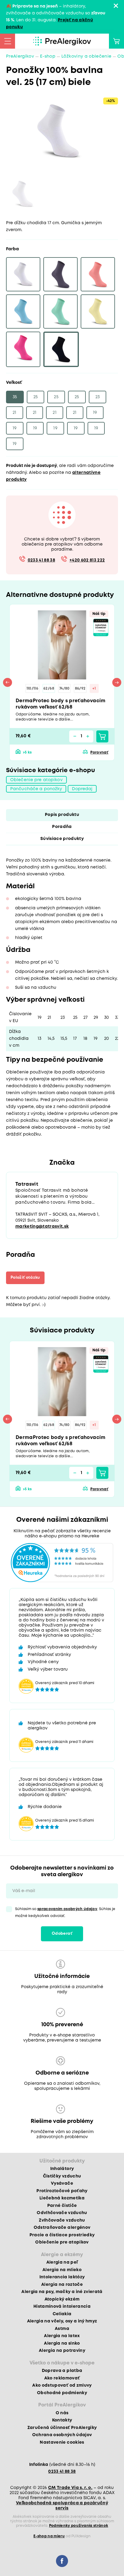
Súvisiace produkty (62, 839)
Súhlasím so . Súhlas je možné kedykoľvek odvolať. (65, 1912)
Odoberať (62, 1934)
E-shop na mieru (49, 2536)
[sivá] (60, 274)
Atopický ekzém (62, 2299)
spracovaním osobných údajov (67, 1909)
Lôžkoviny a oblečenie (86, 56)
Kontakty (62, 2420)
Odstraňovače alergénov (62, 2228)
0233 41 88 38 (41, 560)
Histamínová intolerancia (62, 2307)
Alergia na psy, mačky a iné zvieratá (62, 2292)
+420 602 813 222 (87, 560)
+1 (94, 689)
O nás (62, 2413)
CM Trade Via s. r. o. (70, 2488)
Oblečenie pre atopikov (36, 780)
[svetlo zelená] (60, 311)
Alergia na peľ (62, 2262)
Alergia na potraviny (62, 2351)
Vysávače (62, 2183)
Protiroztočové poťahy (62, 2191)
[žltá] (98, 311)
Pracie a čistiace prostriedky (62, 2235)
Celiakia (62, 2314)
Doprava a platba (62, 2371)
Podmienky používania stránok (79, 2526)
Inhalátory (62, 2169)
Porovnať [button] (99, 752)
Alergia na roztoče (62, 2285)
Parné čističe (62, 2206)
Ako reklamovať (62, 2378)
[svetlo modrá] (23, 311)
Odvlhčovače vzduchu (62, 2213)
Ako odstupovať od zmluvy (62, 2385)
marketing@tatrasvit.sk (42, 1226)
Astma (62, 2329)
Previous (8, 682)
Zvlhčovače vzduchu (62, 2220)
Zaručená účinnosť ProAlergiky (62, 2428)
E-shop (48, 56)
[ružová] (23, 349)
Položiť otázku (25, 1278)
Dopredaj (82, 789)
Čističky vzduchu (62, 2176)
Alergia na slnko (62, 2343)
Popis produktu (62, 815)
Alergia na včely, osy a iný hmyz (62, 2321)
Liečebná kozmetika (62, 2198)
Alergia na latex (62, 2336)
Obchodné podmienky (62, 2393)
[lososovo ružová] (98, 274)
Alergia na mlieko (62, 2270)
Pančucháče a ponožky (36, 789)
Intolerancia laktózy (62, 2277)
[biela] (23, 274)
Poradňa (62, 827)
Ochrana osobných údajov (62, 2435)
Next (117, 682)
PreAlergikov (20, 56)
